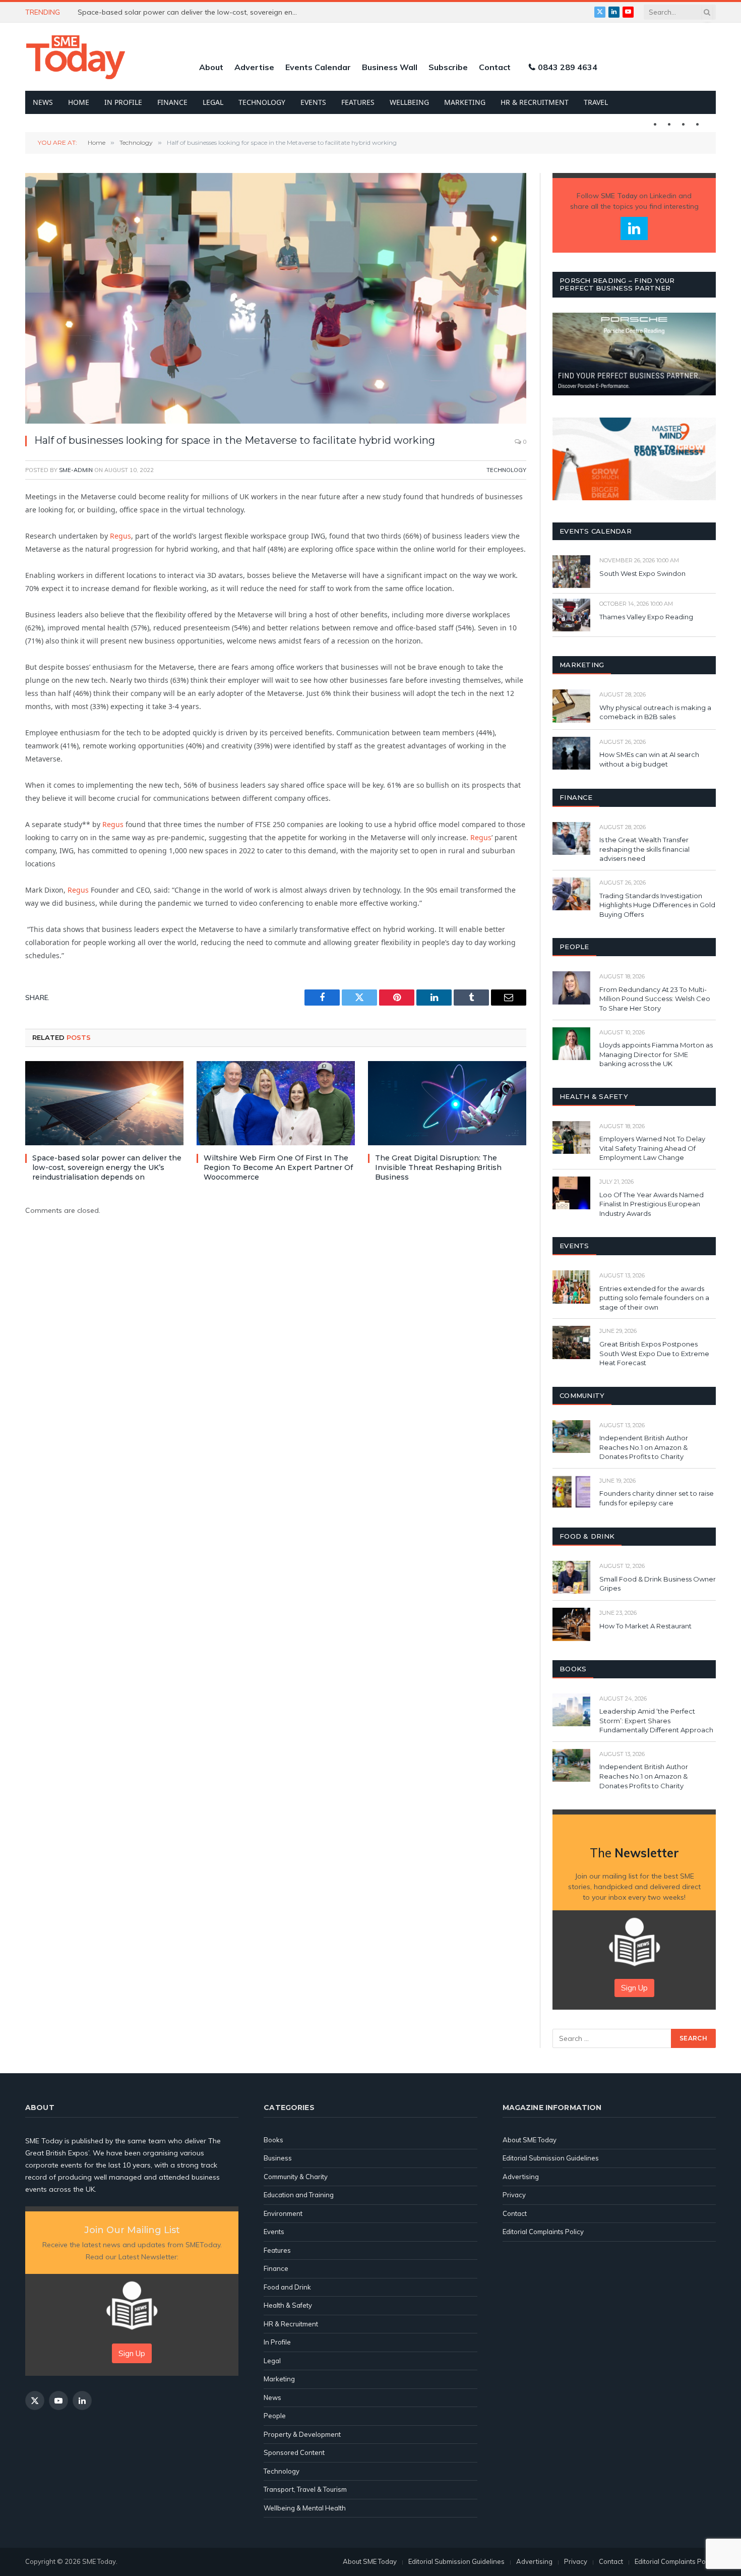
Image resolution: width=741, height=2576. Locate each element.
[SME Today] (76, 57)
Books (273, 2140)
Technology (262, 102)
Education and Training (299, 2195)
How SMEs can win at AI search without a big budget (649, 759)
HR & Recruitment (535, 102)
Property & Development (302, 2434)
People (275, 2416)
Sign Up (634, 1988)
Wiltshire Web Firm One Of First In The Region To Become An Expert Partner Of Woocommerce (278, 1167)
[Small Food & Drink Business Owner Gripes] (571, 1577)
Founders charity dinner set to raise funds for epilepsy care (657, 1498)
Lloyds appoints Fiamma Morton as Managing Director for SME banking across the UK (656, 1054)
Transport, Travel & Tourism (305, 2489)
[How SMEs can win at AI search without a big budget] (571, 753)
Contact (495, 67)
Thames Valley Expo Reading (646, 617)
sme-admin (76, 470)
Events (313, 102)
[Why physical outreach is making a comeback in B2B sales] (571, 706)
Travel (596, 102)
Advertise (254, 67)
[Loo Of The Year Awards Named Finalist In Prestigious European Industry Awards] (571, 1193)
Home (79, 102)
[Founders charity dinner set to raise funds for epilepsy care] (571, 1492)
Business (278, 2158)
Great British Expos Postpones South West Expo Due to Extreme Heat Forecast (654, 1353)
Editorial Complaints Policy (543, 2232)
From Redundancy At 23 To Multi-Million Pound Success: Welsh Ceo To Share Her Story (655, 999)
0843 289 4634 (568, 67)
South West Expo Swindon (642, 573)
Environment (283, 2213)
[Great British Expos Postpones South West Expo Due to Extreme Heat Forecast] (571, 1342)
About (211, 67)
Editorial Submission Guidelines (551, 2158)
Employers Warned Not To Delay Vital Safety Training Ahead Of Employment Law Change (652, 1148)
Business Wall (390, 67)
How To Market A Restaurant (645, 1626)
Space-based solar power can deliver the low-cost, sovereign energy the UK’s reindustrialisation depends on (107, 1167)
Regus (120, 536)
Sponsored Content (294, 2452)
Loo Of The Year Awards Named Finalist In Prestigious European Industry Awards (652, 1204)
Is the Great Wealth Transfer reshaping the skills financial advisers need (644, 849)
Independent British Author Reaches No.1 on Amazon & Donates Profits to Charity (644, 1447)
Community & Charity (296, 2177)
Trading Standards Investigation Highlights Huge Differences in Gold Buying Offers (657, 905)
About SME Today (530, 2140)
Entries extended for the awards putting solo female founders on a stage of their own (654, 1298)
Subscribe (448, 67)
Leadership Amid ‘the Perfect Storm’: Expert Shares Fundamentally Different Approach (656, 1720)
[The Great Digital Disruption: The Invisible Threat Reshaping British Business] (447, 1103)
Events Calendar (318, 67)
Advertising (521, 2177)
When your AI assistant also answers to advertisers (164, 12)
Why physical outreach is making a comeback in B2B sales (655, 712)
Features (358, 102)
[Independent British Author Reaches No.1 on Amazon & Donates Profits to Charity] (571, 1437)
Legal (213, 102)
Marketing (465, 102)
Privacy (514, 2195)
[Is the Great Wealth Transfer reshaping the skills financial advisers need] (571, 838)
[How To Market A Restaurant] (571, 1624)
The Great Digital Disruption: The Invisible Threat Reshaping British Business (438, 1167)
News (43, 102)
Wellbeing (409, 102)
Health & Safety (288, 2305)
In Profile (123, 102)
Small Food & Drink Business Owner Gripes (658, 1584)
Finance (172, 102)
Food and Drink (287, 2287)
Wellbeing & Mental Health (305, 2508)
